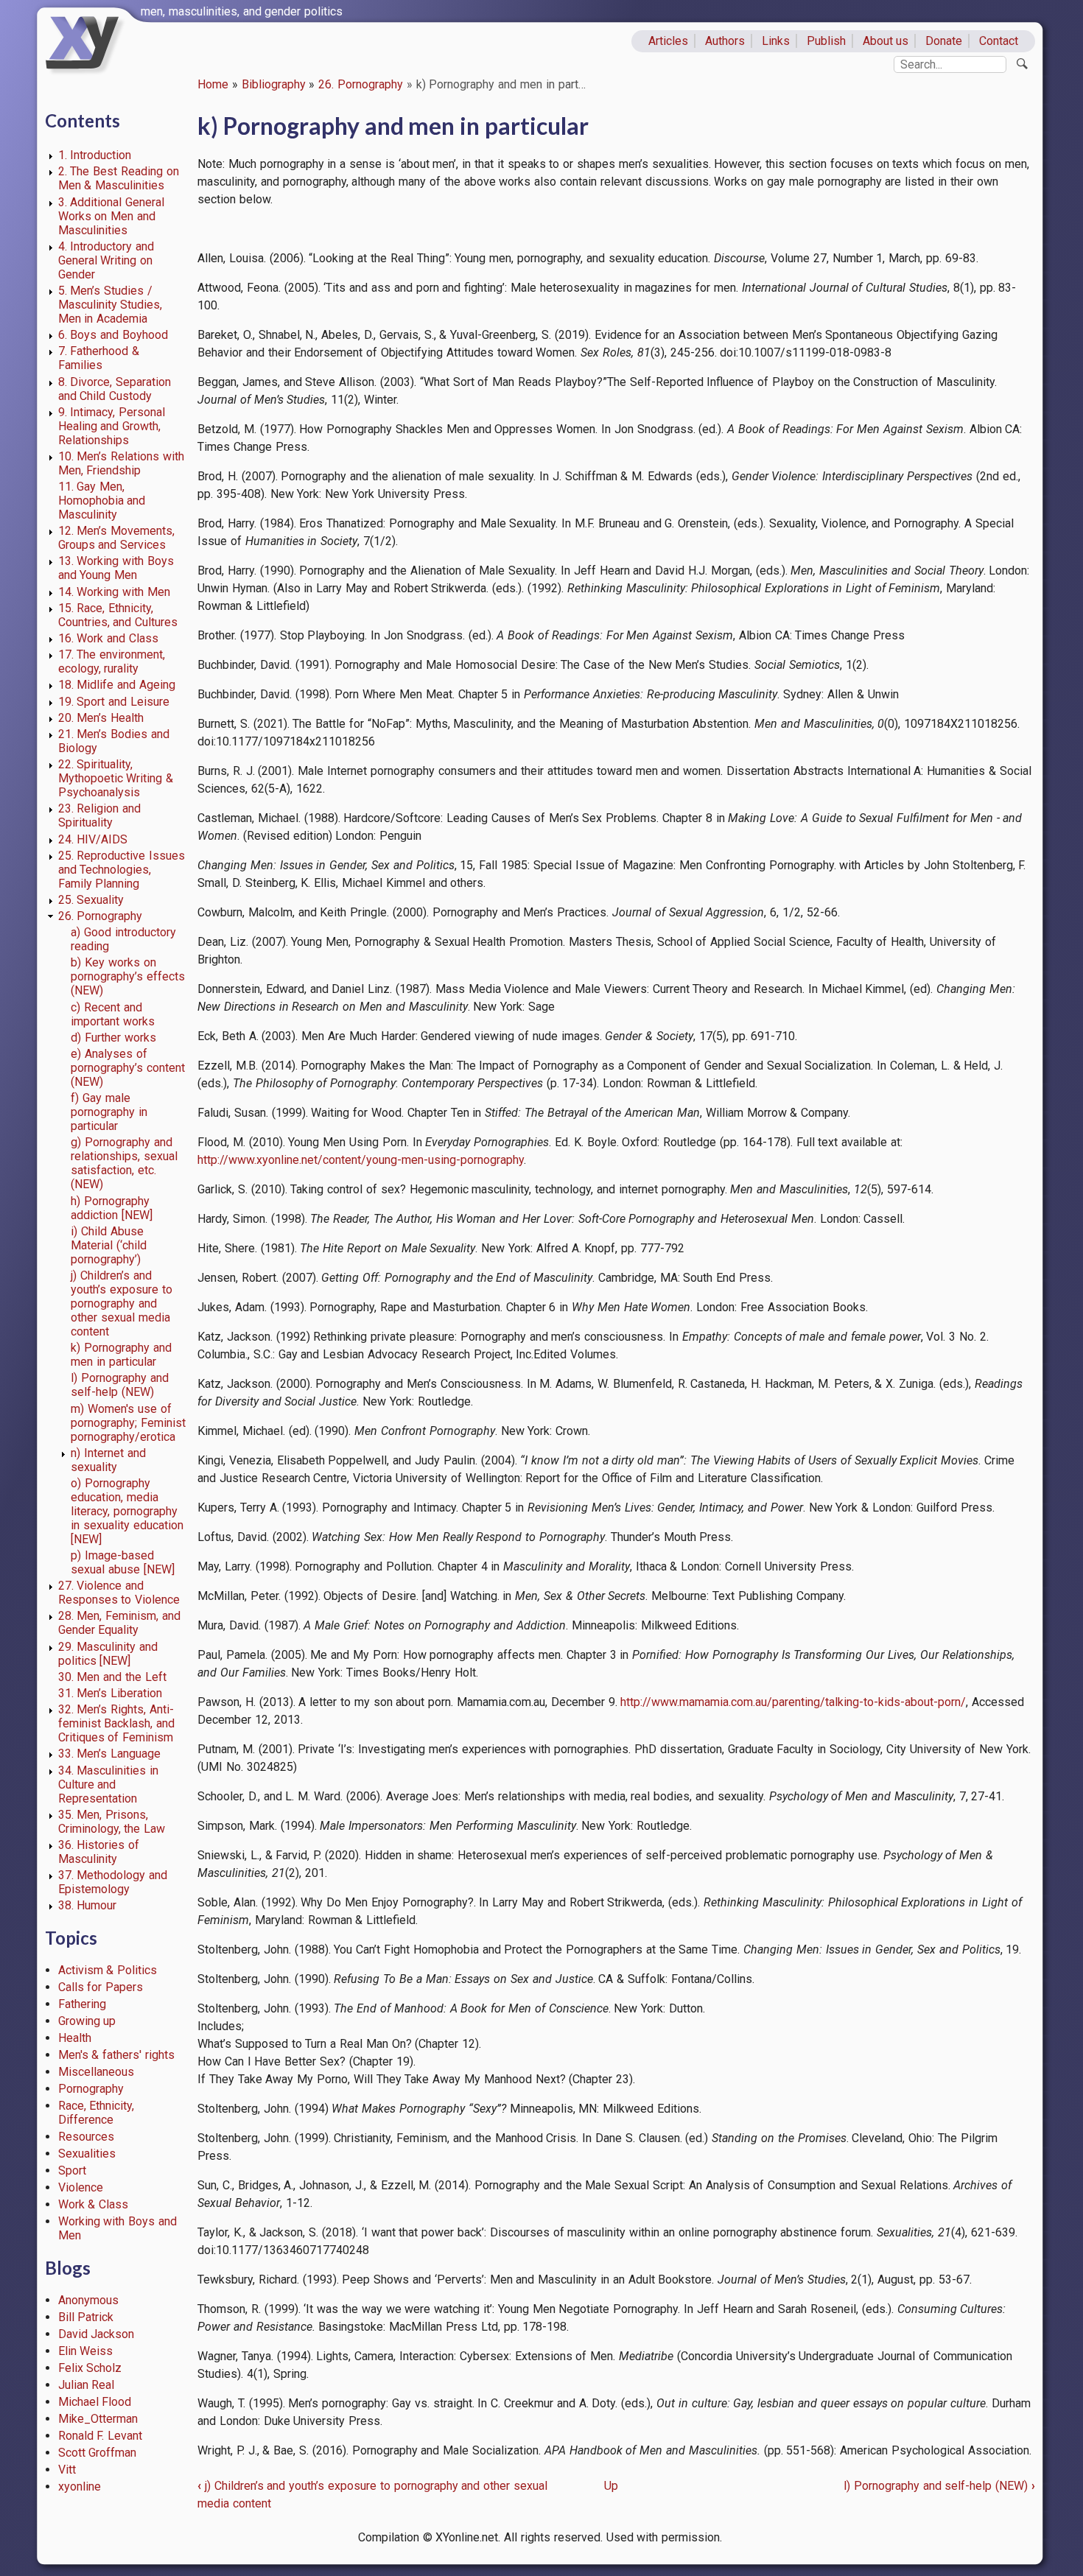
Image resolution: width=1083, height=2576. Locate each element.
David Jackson (97, 2334)
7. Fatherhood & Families (99, 358)
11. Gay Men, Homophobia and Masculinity (102, 501)
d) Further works (113, 1038)
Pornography (91, 2089)
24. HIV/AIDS (93, 839)
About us (886, 41)
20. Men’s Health (101, 718)
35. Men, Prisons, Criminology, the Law (112, 1822)
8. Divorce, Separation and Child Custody (115, 389)
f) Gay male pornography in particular (109, 1112)
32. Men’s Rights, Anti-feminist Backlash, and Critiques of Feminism (117, 1723)
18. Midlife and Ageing (117, 685)
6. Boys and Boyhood (113, 335)
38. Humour (88, 1905)
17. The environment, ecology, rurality (112, 661)
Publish (826, 41)
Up (611, 2486)
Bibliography (274, 84)
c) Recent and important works (113, 1014)
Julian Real (87, 2385)
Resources (86, 2137)
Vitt (67, 2470)
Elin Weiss (86, 2351)
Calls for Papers (101, 1987)
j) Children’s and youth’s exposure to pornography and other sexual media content (122, 1303)
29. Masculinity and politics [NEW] (108, 1654)
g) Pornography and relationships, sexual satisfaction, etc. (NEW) (124, 1163)
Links (776, 41)
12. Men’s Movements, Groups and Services (117, 538)
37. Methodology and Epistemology (113, 1882)
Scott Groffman (98, 2453)
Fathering (82, 2004)
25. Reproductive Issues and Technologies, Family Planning (122, 870)
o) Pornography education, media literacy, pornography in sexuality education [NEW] (127, 1511)
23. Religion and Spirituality (100, 815)
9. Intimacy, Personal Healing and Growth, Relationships (112, 426)
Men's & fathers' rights (116, 2055)
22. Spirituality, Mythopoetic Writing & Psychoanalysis (116, 778)
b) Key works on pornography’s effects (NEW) (128, 976)
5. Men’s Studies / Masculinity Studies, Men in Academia (111, 305)
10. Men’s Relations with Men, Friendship (121, 463)
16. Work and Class (108, 638)
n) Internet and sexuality (108, 1460)
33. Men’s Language (110, 1754)
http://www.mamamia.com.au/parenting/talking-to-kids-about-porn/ (793, 1702)
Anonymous (88, 2300)
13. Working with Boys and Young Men (116, 568)
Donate (944, 41)
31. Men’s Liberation (111, 1693)
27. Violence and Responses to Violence (119, 1593)
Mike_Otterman (98, 2419)
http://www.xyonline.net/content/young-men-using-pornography (361, 1160)
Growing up (87, 2021)
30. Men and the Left (112, 1677)
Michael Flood (95, 2402)
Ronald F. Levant (101, 2436)
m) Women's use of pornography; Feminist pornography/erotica (128, 1423)
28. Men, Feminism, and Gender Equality (119, 1623)
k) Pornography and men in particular (121, 1355)
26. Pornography (361, 84)
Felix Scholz (90, 2368)
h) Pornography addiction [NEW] (112, 1208)
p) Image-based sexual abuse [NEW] (123, 1562)
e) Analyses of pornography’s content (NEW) (128, 1068)
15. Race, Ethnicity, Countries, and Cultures (118, 615)
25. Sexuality (91, 900)
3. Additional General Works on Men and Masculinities (112, 216)
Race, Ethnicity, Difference (97, 2113)
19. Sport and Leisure (114, 702)
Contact (999, 41)
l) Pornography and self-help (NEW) (120, 1385)
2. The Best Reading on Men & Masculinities (119, 178)
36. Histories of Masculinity (99, 1852)
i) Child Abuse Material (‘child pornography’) (109, 1245)
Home (213, 84)
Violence (81, 2187)
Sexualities (87, 2154)
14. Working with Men (114, 592)
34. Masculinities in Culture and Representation (109, 1784)
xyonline (80, 2486)
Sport (72, 2170)
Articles (668, 41)
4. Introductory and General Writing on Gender (106, 260)
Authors (725, 41)
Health (75, 2038)
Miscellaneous (96, 2072)
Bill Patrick (86, 2317)
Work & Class (94, 2204)
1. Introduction (95, 155)
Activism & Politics (108, 1970)
